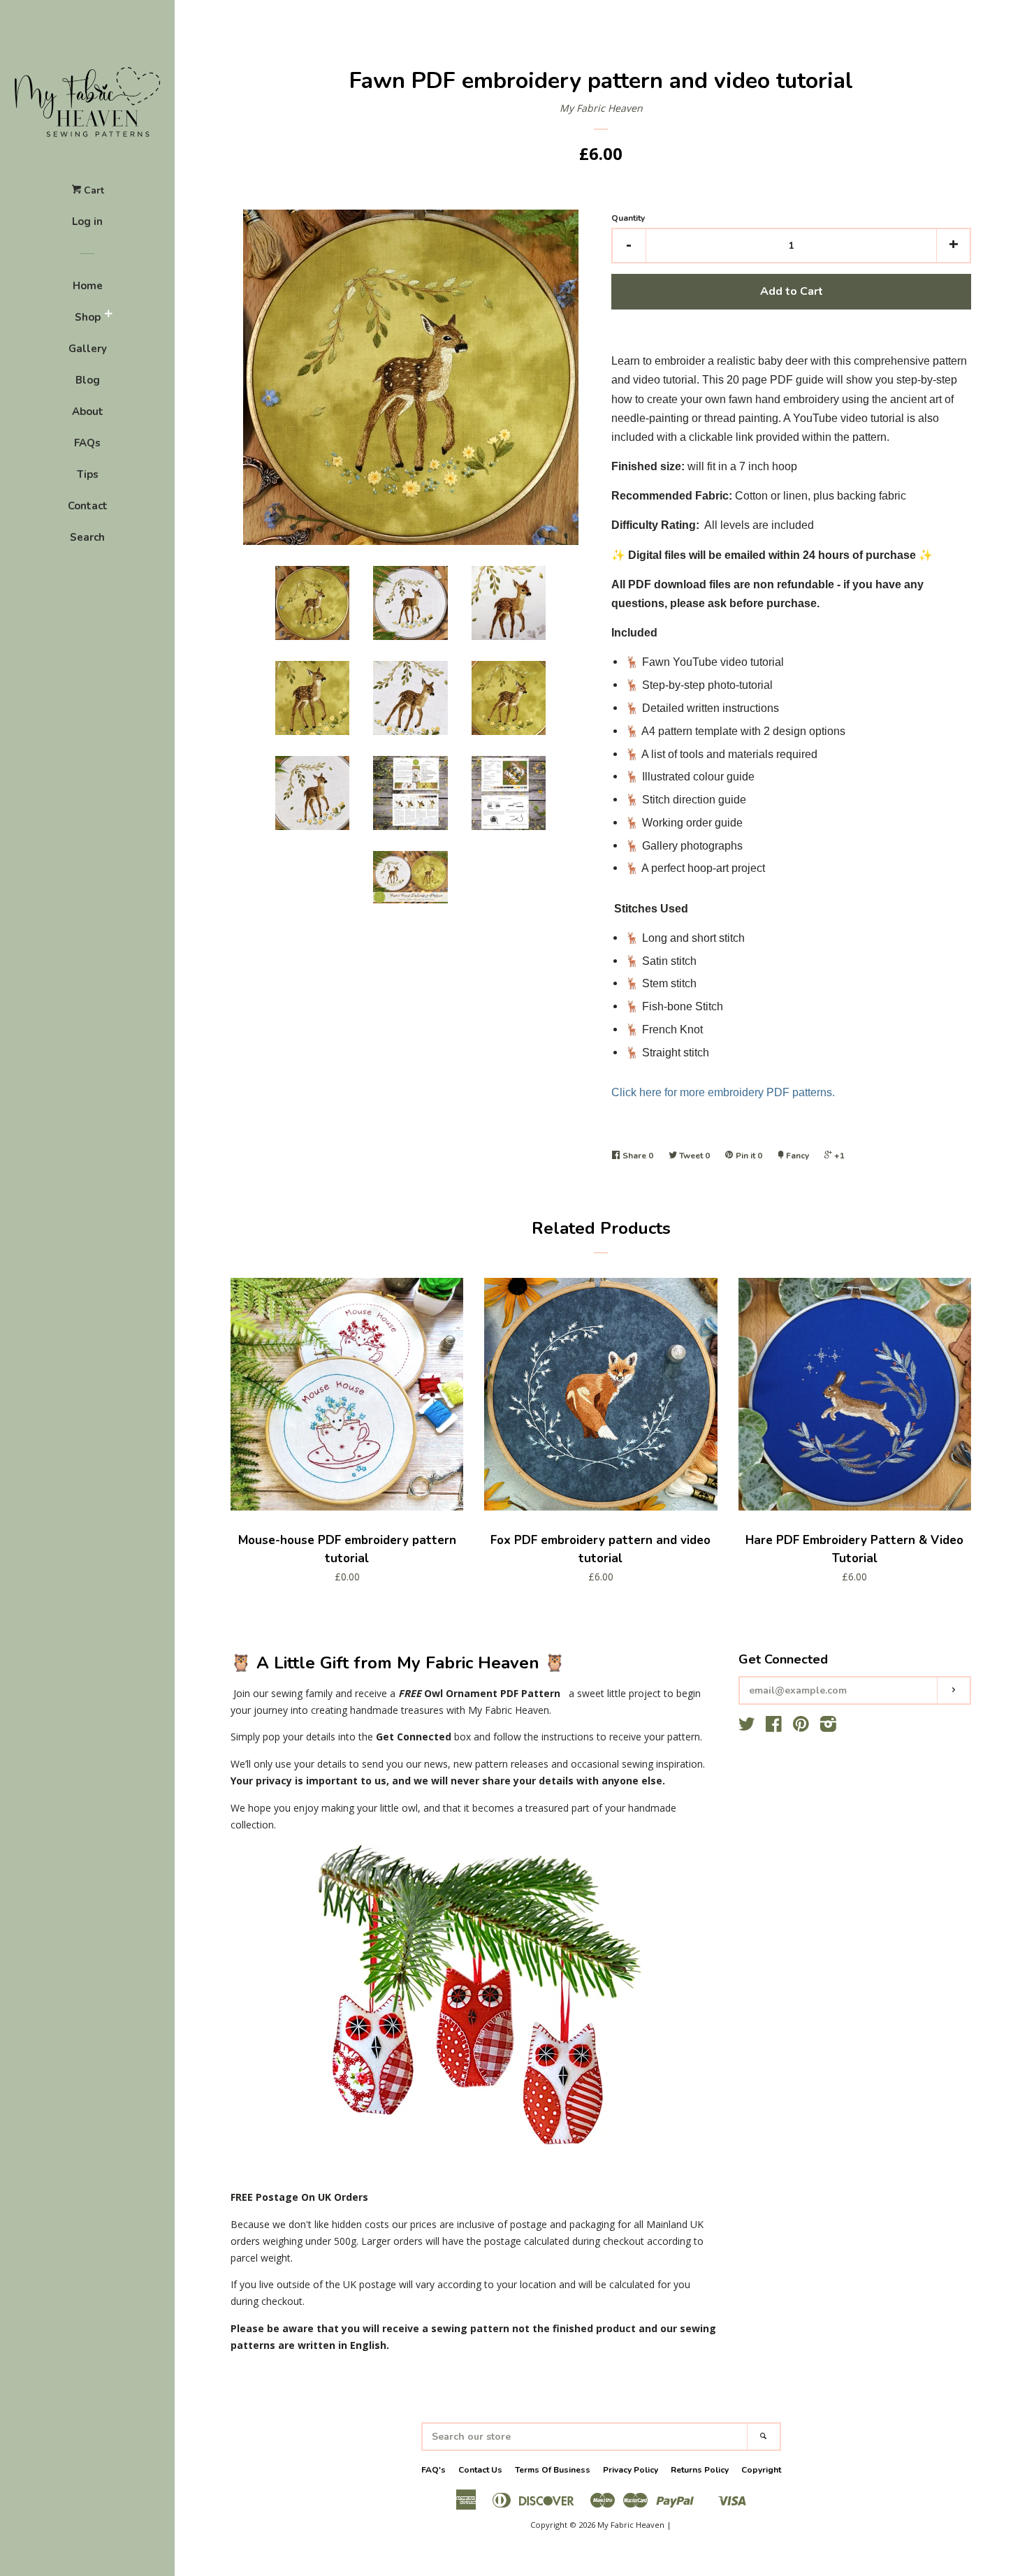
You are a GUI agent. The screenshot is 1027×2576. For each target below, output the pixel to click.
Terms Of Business (553, 2470)
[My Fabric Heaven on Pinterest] (801, 1727)
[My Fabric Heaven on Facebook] (774, 1727)
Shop (88, 317)
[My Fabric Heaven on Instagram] (828, 1727)
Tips (88, 474)
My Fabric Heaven (601, 108)
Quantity (628, 218)
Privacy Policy (631, 2470)
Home (88, 286)
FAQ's (434, 2470)
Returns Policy (700, 2470)
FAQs (87, 443)
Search (87, 537)
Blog (88, 380)
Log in (87, 221)
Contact (88, 506)
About (88, 412)
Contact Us (480, 2470)
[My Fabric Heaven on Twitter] (747, 1727)
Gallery (88, 349)
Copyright (761, 2470)
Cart (93, 190)
